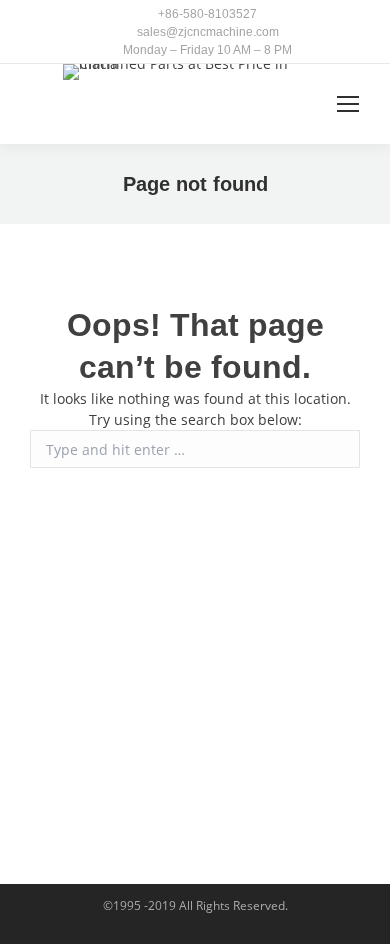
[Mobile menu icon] (348, 104)
